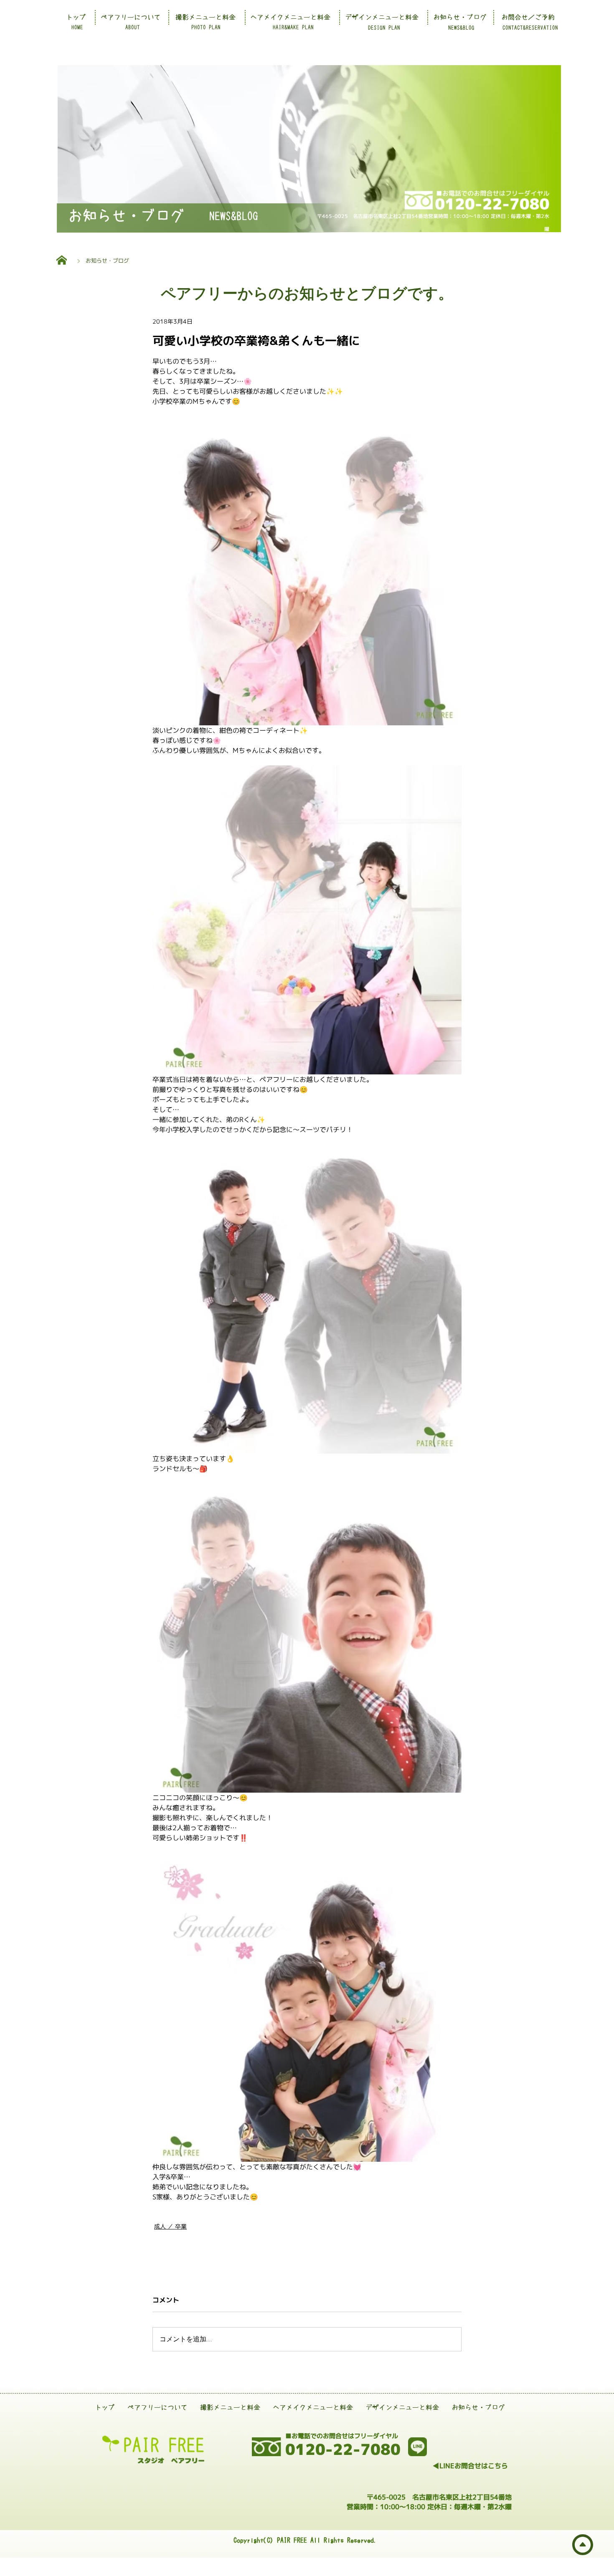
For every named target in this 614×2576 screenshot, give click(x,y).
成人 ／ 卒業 (170, 2226)
